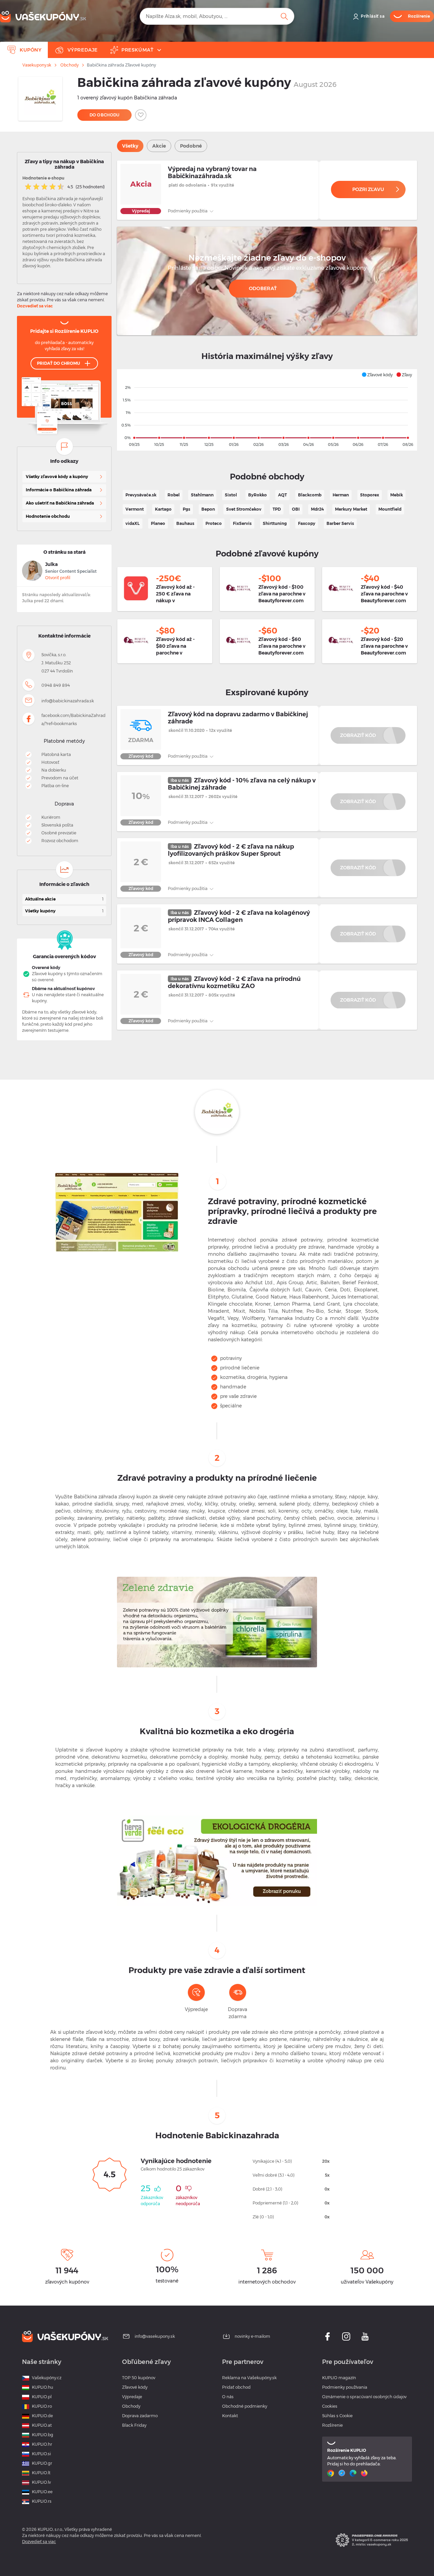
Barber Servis (340, 523)
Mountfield (390, 509)
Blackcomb (310, 495)
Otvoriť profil (58, 578)
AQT (282, 495)
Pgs (186, 509)
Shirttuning (275, 523)
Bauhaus (185, 523)
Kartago (163, 509)
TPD (277, 509)
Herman (341, 495)
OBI (296, 509)
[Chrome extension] (331, 2473)
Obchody (70, 65)
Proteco (214, 523)
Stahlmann (202, 495)
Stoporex (370, 495)
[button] (377, 375)
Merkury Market (351, 509)
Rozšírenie (332, 2425)
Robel (174, 495)
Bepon (208, 509)
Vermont (135, 509)
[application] (267, 410)
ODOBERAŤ (263, 288)
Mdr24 (317, 509)
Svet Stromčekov (244, 509)
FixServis (242, 523)
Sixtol (231, 495)
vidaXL (133, 523)
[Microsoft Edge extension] (354, 2473)
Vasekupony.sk (37, 65)
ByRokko (258, 495)
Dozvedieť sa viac (35, 306)
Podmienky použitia (188, 211)
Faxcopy (307, 523)
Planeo (158, 523)
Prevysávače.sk (141, 495)
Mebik (397, 495)
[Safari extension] (343, 2473)
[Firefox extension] (365, 2473)
